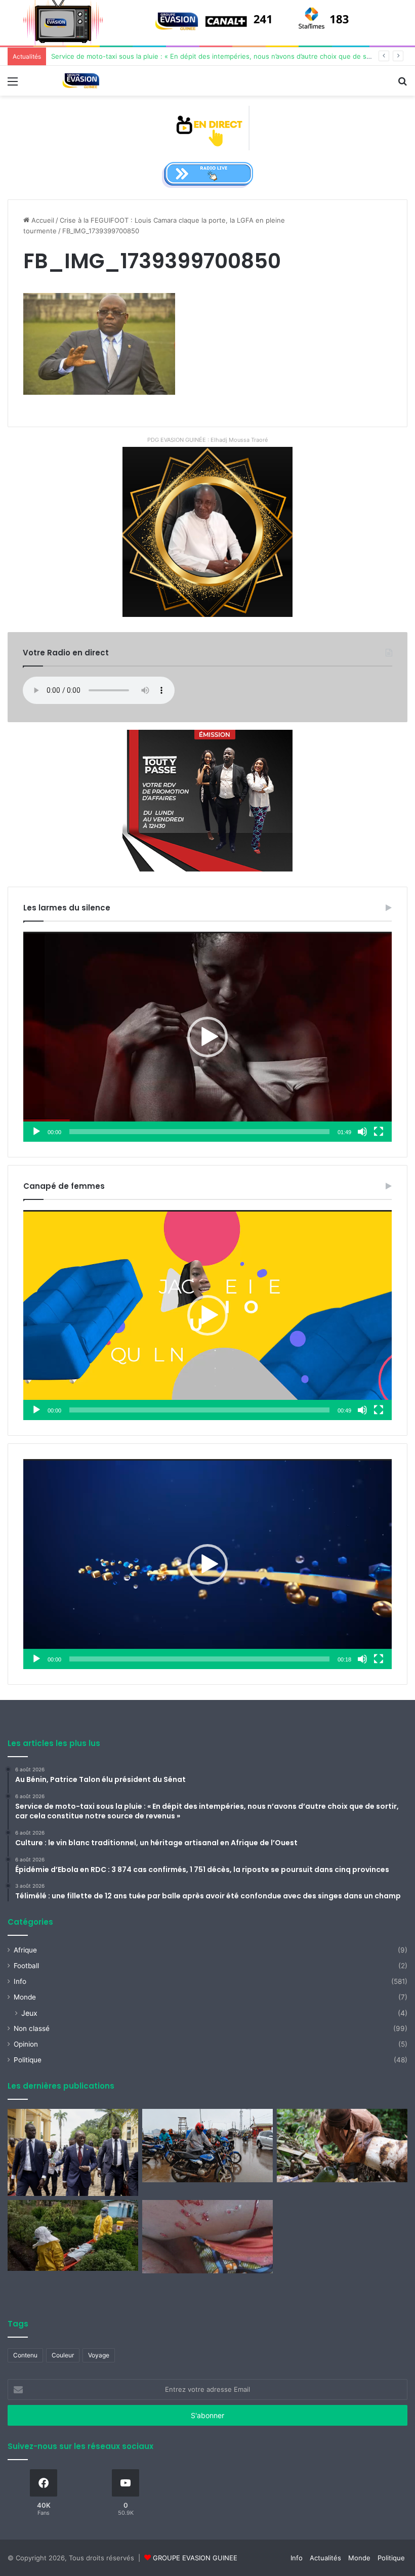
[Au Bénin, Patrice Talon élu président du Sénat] (73, 2152)
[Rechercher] (402, 85)
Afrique (25, 1950)
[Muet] (362, 1132)
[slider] (199, 1132)
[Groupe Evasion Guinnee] (81, 81)
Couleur (63, 2355)
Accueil (42, 220)
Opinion (26, 2044)
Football (26, 1966)
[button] (207, 1037)
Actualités (325, 2558)
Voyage (99, 2355)
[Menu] (13, 85)
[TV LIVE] (208, 128)
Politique (28, 2060)
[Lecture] (36, 1132)
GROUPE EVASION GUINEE (195, 2558)
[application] (207, 1037)
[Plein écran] (379, 1132)
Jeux (29, 2013)
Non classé (32, 2028)
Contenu (25, 2355)
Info (20, 1981)
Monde (25, 1997)
